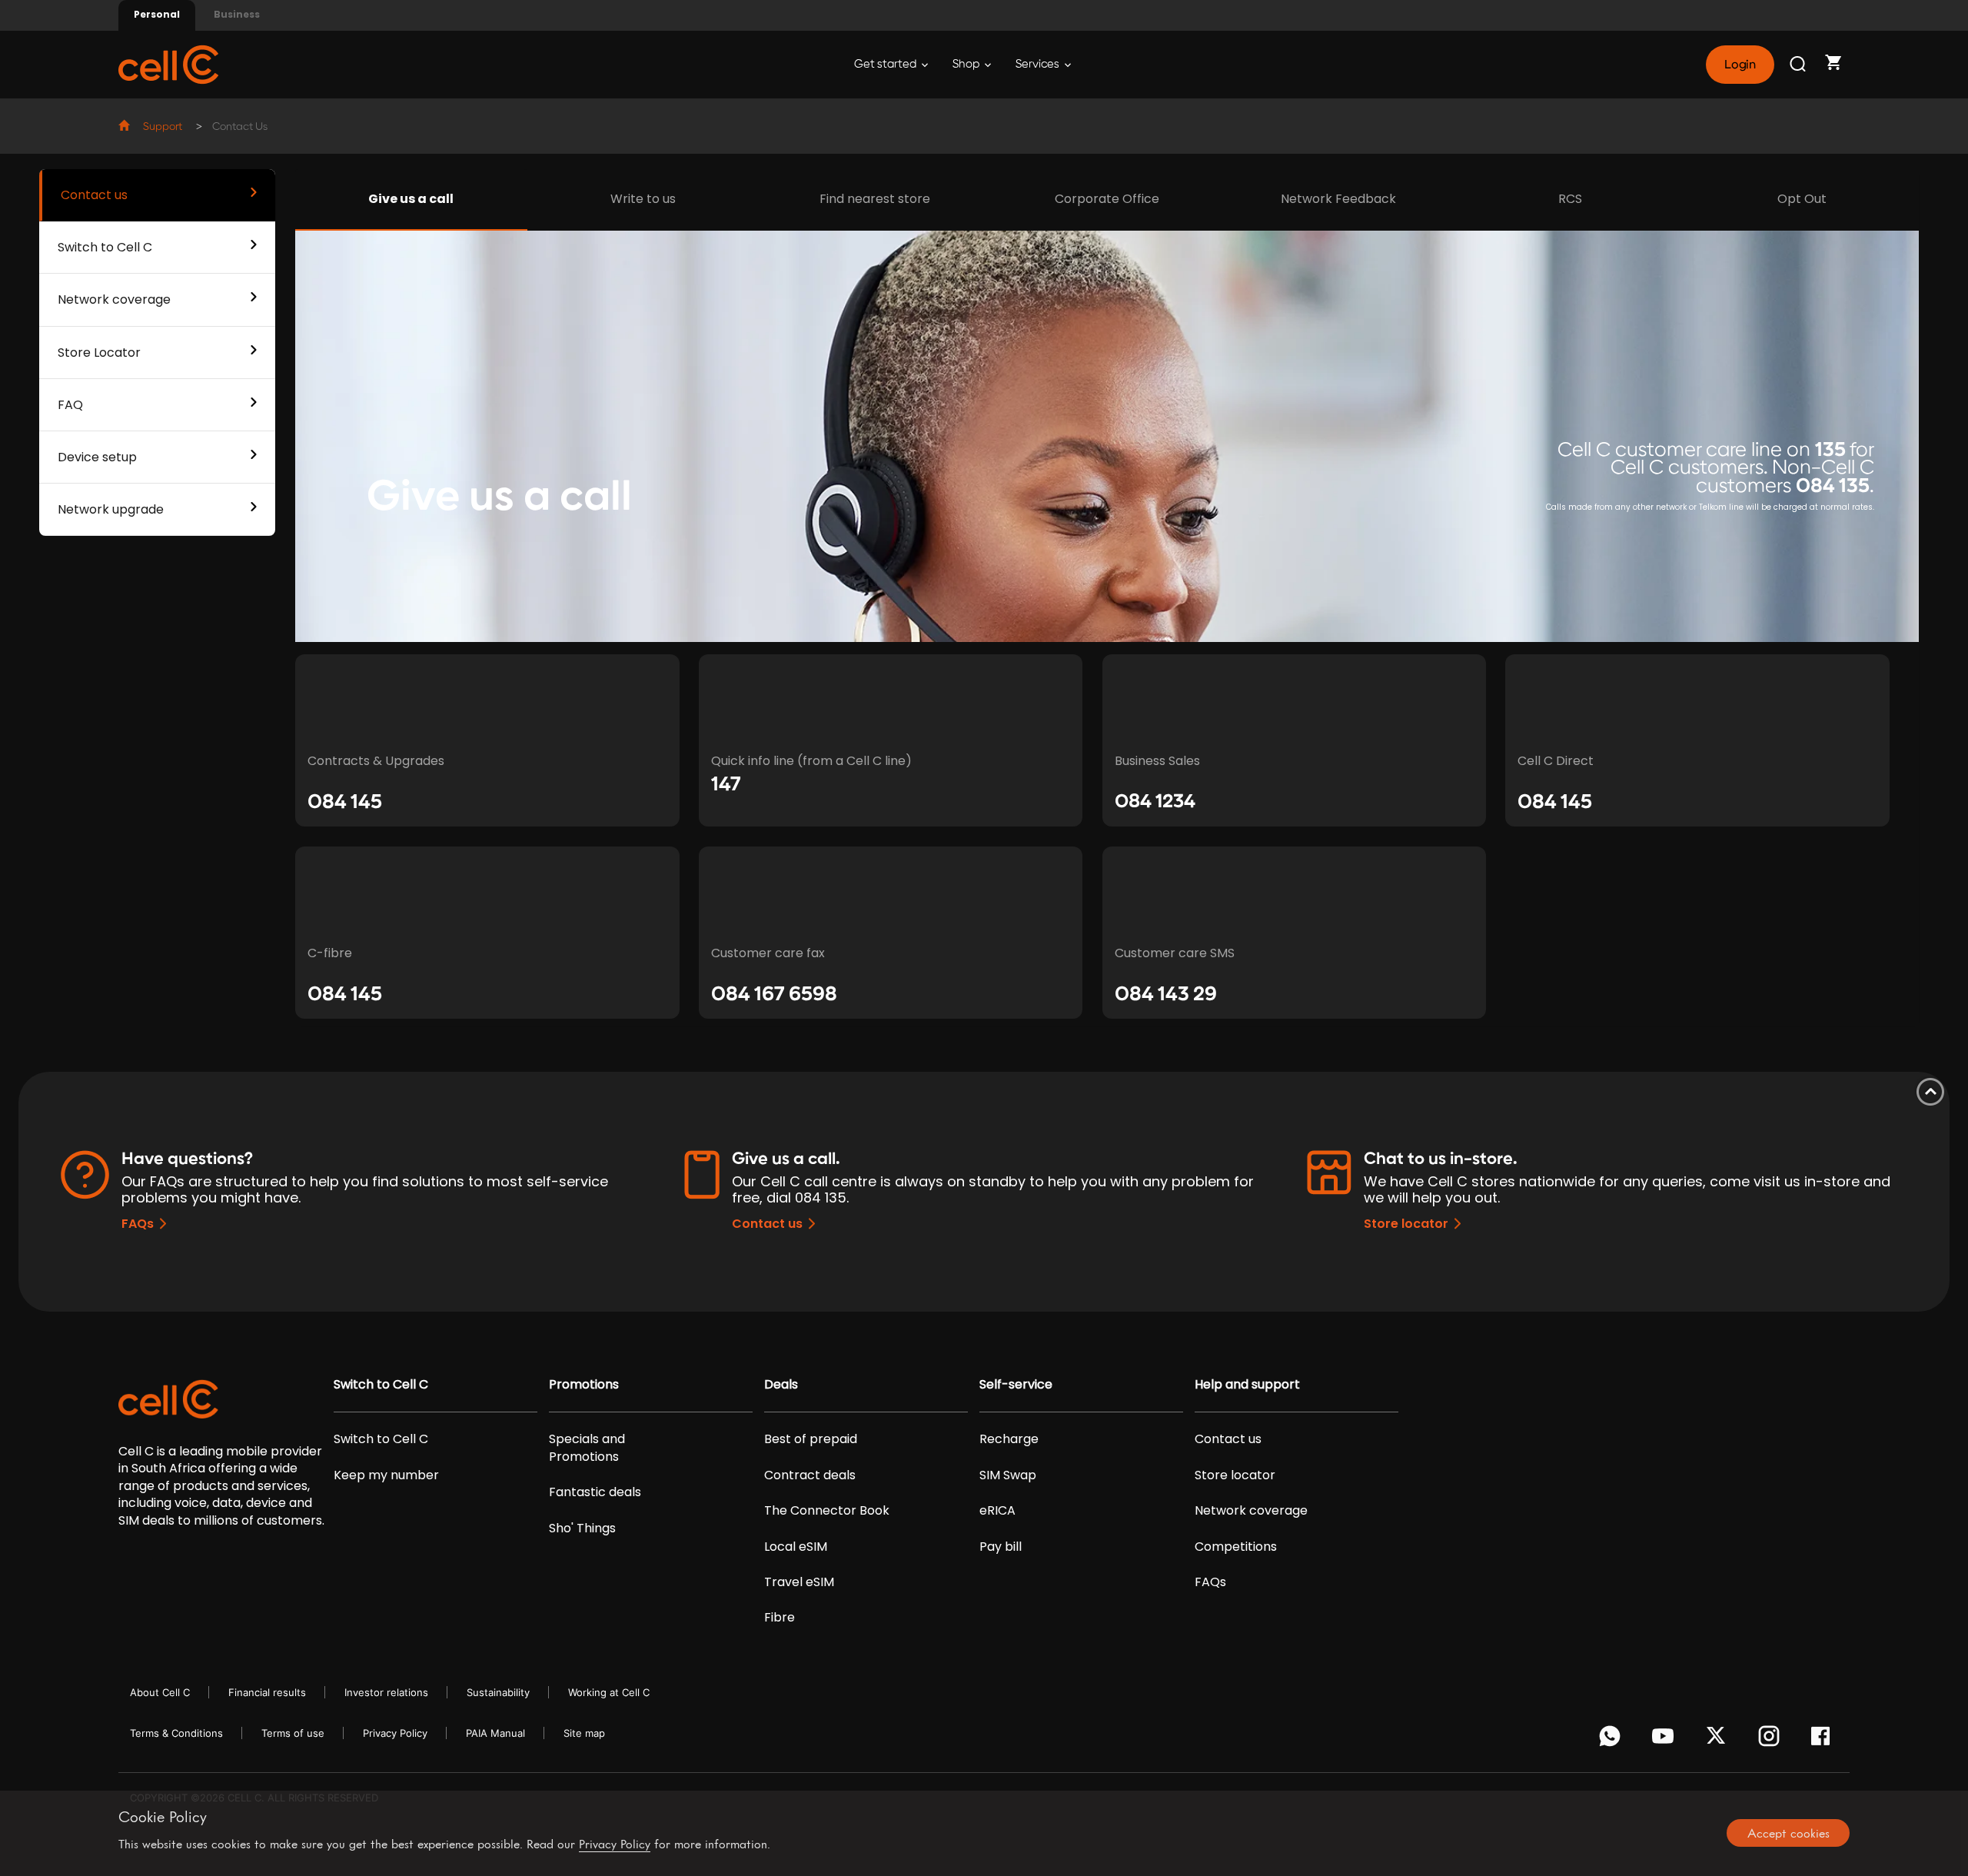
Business (237, 14)
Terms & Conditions (176, 1733)
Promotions (584, 1385)
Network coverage (114, 299)
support (163, 127)
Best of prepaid (811, 1439)
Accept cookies (1788, 1833)
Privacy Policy (395, 1733)
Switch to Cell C (105, 247)
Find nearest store (875, 199)
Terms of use (293, 1733)
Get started (886, 64)
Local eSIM (796, 1547)
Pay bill (1001, 1547)
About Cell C (160, 1692)
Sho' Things (582, 1528)
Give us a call (411, 199)
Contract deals (810, 1475)
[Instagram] (1772, 1740)
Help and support (1247, 1385)
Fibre (780, 1618)
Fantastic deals (595, 1492)
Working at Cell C (609, 1692)
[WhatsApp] (1612, 1740)
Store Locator (99, 353)
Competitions (1236, 1547)
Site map (584, 1733)
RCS (1570, 199)
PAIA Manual (495, 1733)
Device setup (97, 457)
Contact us (94, 195)
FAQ (70, 405)
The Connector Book (827, 1511)
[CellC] (168, 63)
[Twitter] (1719, 1740)
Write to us (643, 199)
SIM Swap (1008, 1475)
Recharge (1009, 1439)
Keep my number (386, 1475)
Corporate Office (1107, 199)
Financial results (267, 1692)
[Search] (1799, 65)
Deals (781, 1385)
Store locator (1406, 1224)
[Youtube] (1665, 1740)
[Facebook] (1825, 1740)
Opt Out (1802, 199)
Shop (967, 64)
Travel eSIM (799, 1582)
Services (1039, 64)
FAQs (138, 1224)
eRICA (997, 1511)
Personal (157, 14)
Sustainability (498, 1692)
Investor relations (386, 1692)
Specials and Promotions (587, 1448)
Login (1740, 65)
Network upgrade (111, 509)
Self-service (1016, 1385)
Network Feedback (1338, 199)
